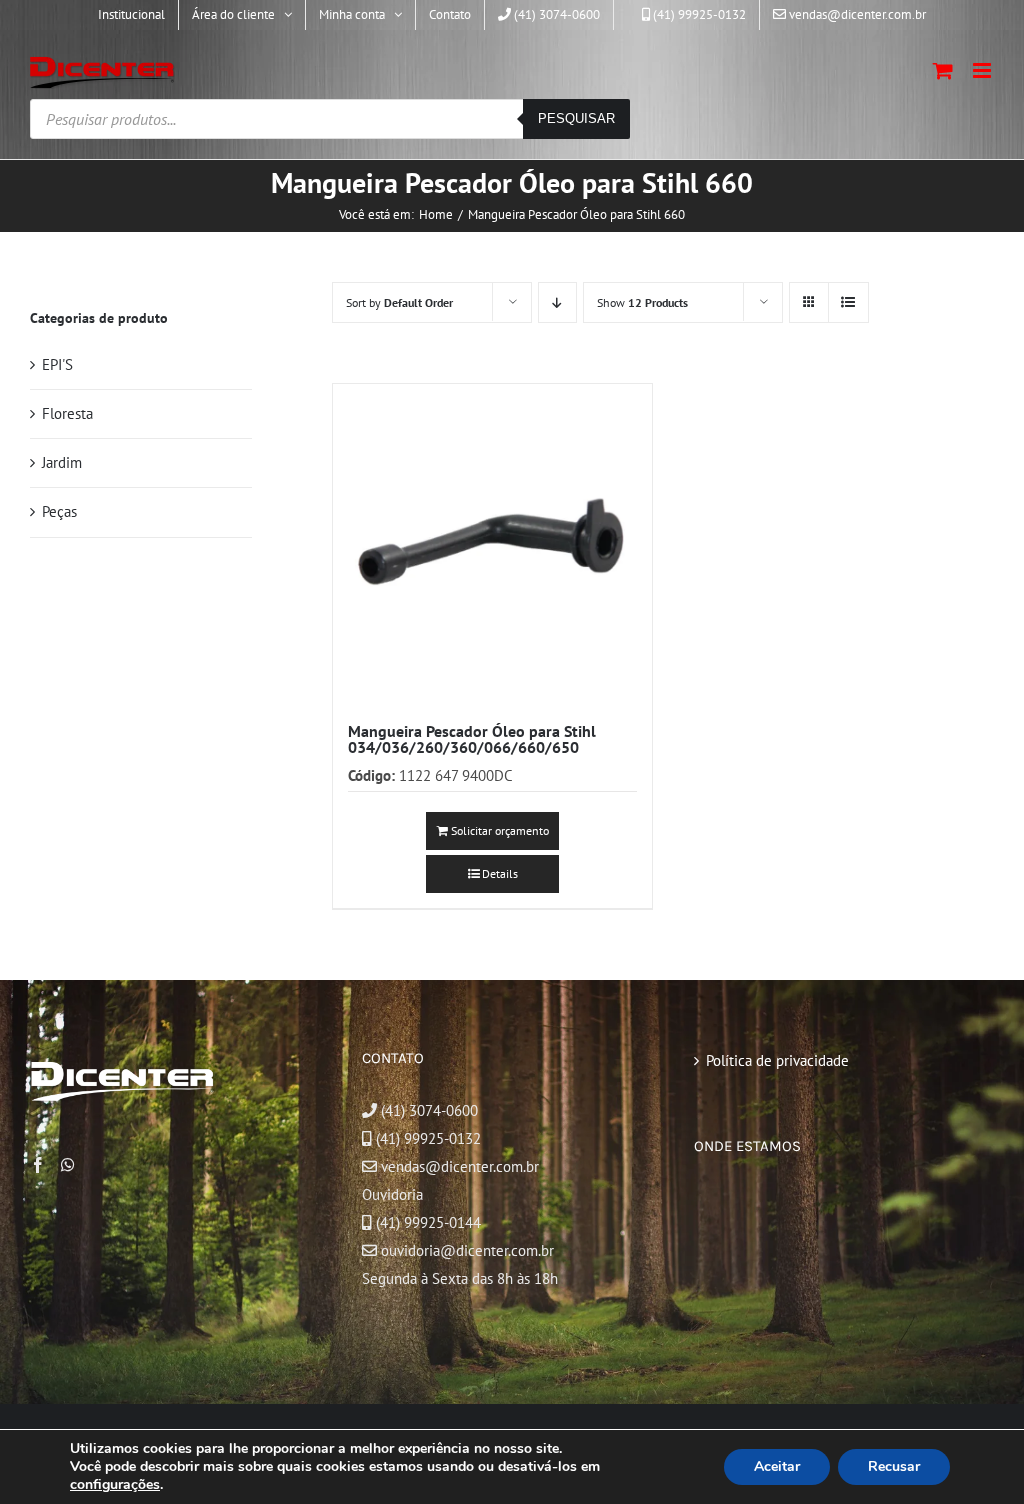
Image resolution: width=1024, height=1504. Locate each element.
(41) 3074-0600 (427, 1110)
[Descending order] (557, 302)
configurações (115, 1485)
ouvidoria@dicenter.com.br (465, 1250)
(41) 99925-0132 (428, 1138)
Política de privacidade (777, 1060)
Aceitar (777, 1466)
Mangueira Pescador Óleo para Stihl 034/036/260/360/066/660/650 (472, 739)
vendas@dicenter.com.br (458, 1166)
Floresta (67, 413)
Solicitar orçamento (500, 830)
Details (500, 873)
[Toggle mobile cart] (943, 70)
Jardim (62, 462)
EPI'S (57, 364)
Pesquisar (576, 118)
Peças (59, 511)
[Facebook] (38, 1165)
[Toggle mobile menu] (983, 70)
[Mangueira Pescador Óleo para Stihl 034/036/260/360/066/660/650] (492, 543)
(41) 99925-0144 (428, 1222)
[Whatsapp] (68, 1165)
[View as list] (848, 302)
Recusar (894, 1466)
